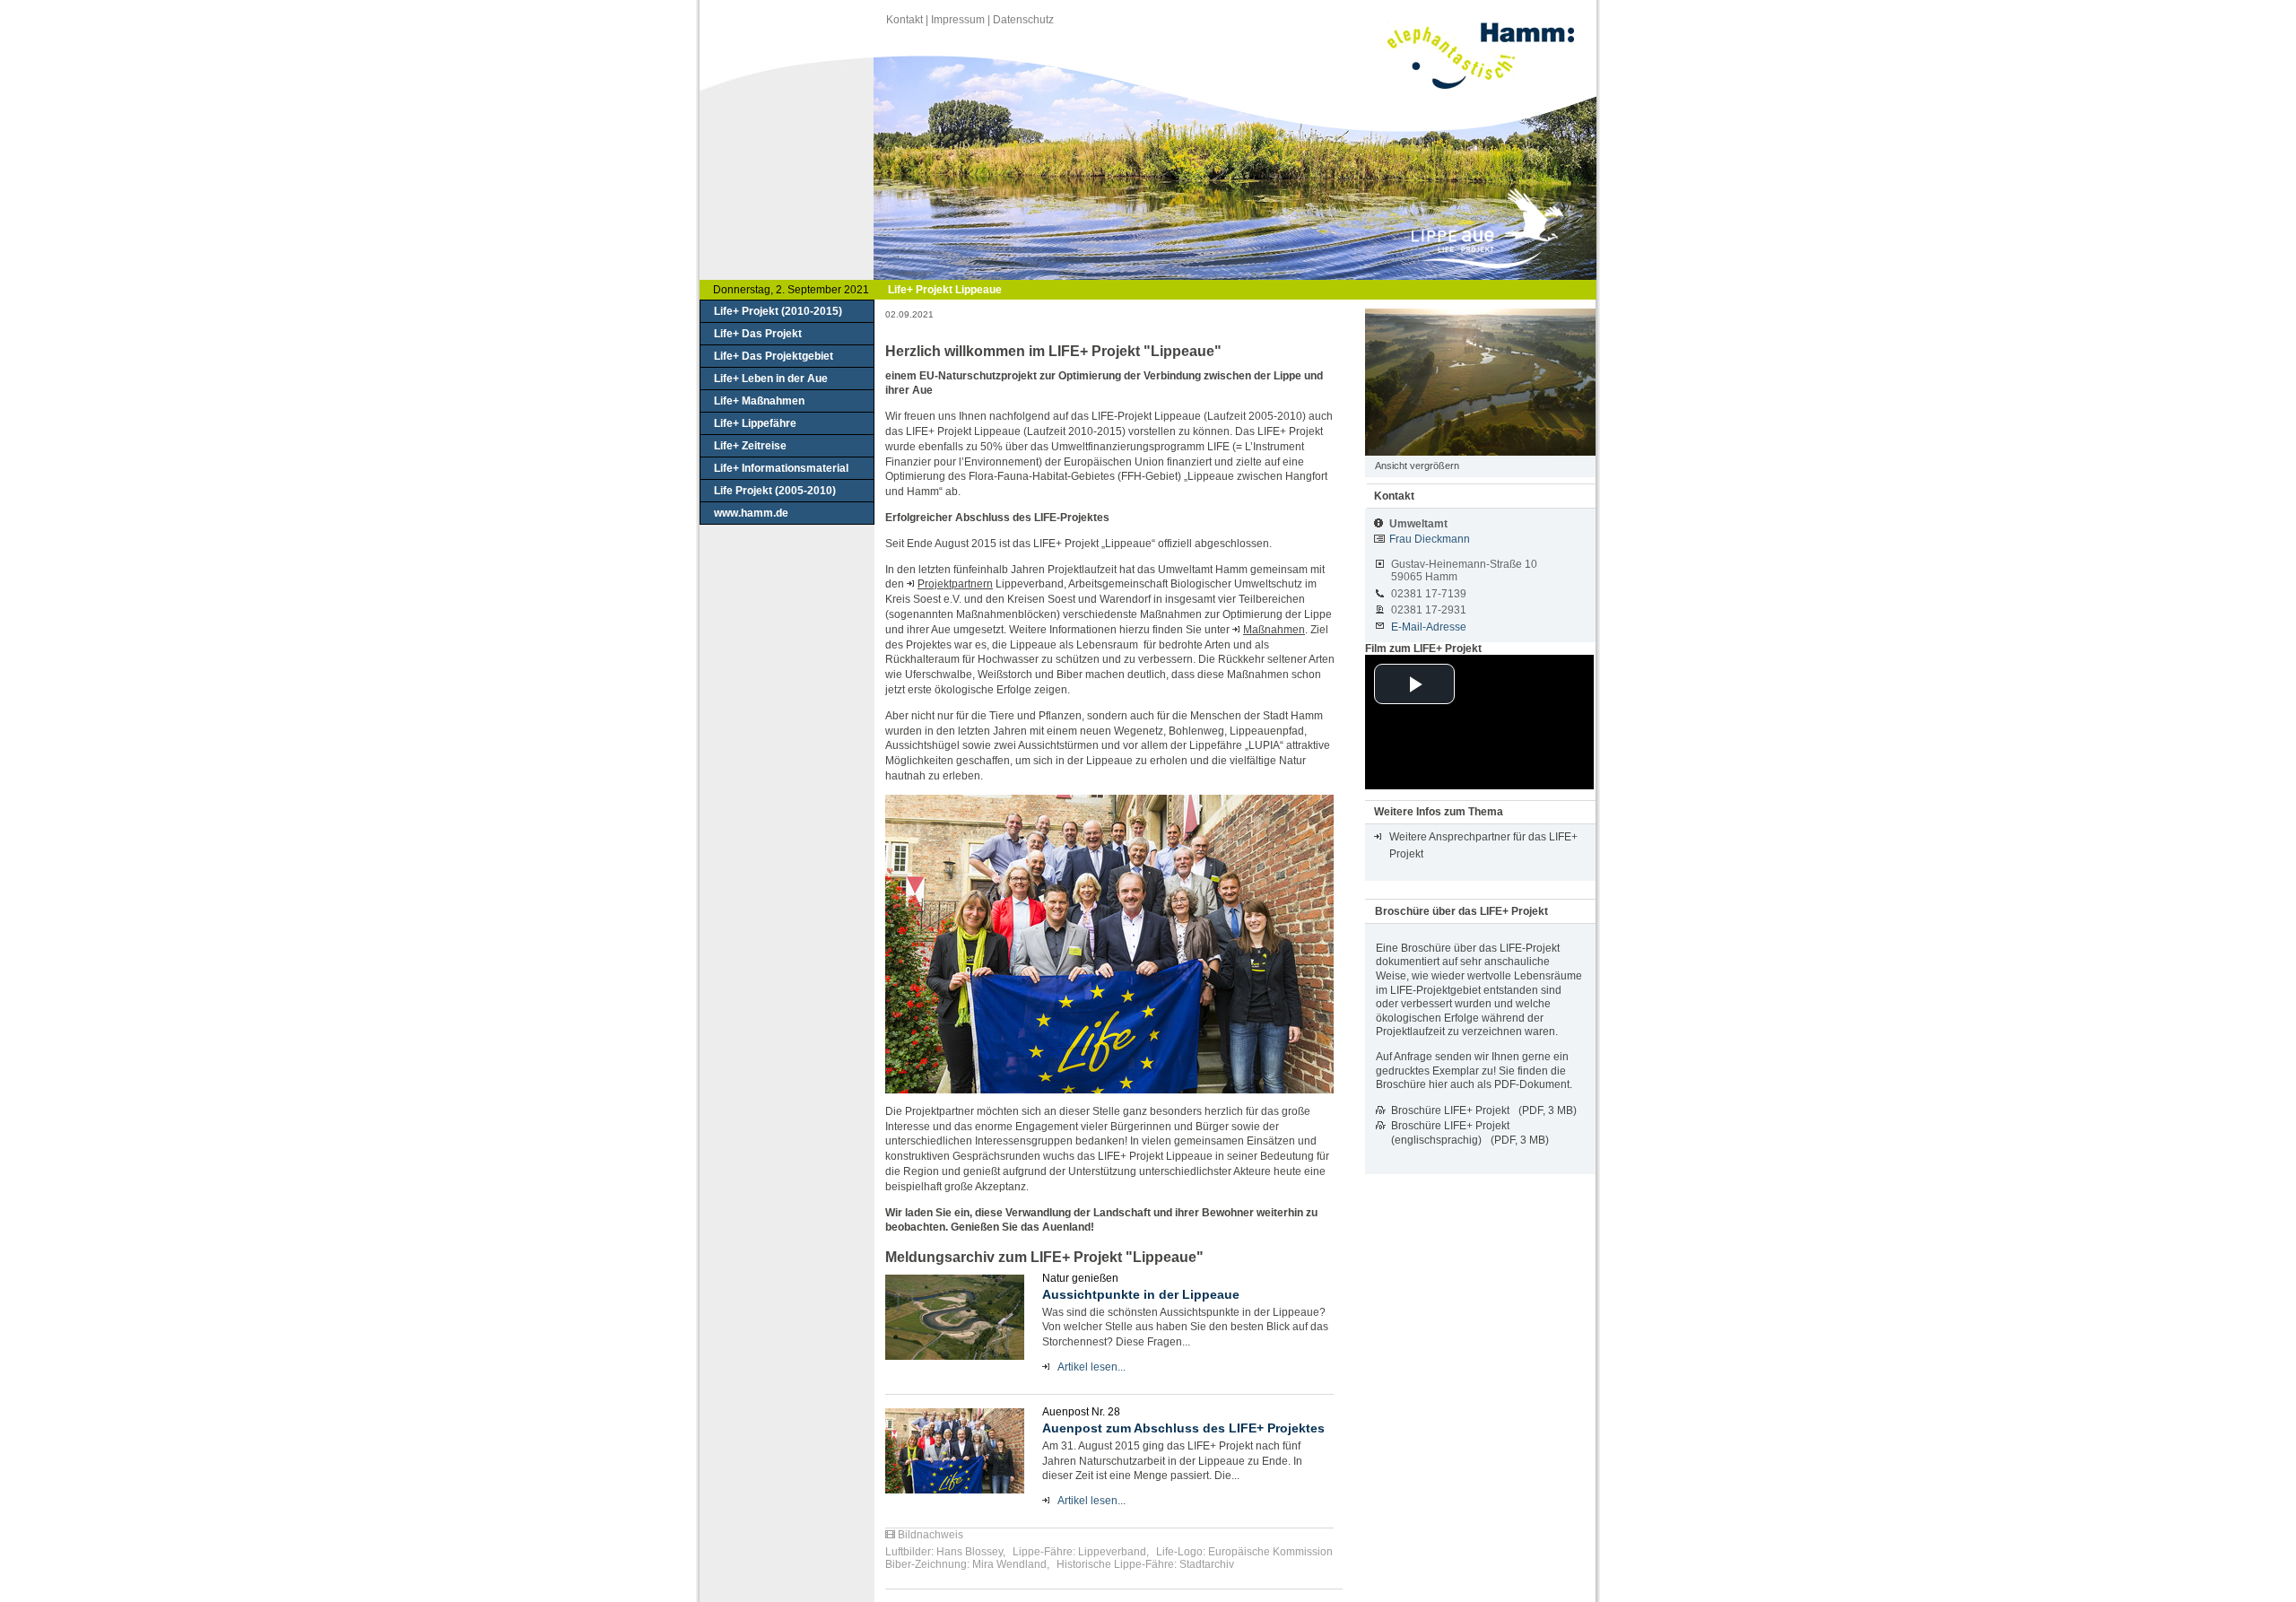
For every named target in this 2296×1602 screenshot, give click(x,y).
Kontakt (904, 20)
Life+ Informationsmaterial (781, 468)
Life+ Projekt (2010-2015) (778, 311)
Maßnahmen (1274, 630)
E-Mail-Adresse (1429, 627)
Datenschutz (1023, 20)
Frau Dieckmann (1430, 539)
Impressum (958, 20)
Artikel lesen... (1091, 1367)
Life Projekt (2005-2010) (775, 491)
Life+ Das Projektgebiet (774, 356)
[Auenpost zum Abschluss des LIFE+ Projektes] (955, 1451)
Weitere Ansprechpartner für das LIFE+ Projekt (1483, 845)
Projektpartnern (955, 584)
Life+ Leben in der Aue (771, 379)
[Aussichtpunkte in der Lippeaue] (955, 1317)
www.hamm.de (751, 513)
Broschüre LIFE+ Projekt (1450, 1110)
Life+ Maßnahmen (759, 401)
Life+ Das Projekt (758, 334)
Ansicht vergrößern (1417, 466)
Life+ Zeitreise (750, 446)
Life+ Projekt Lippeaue (945, 290)
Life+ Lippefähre (755, 423)
